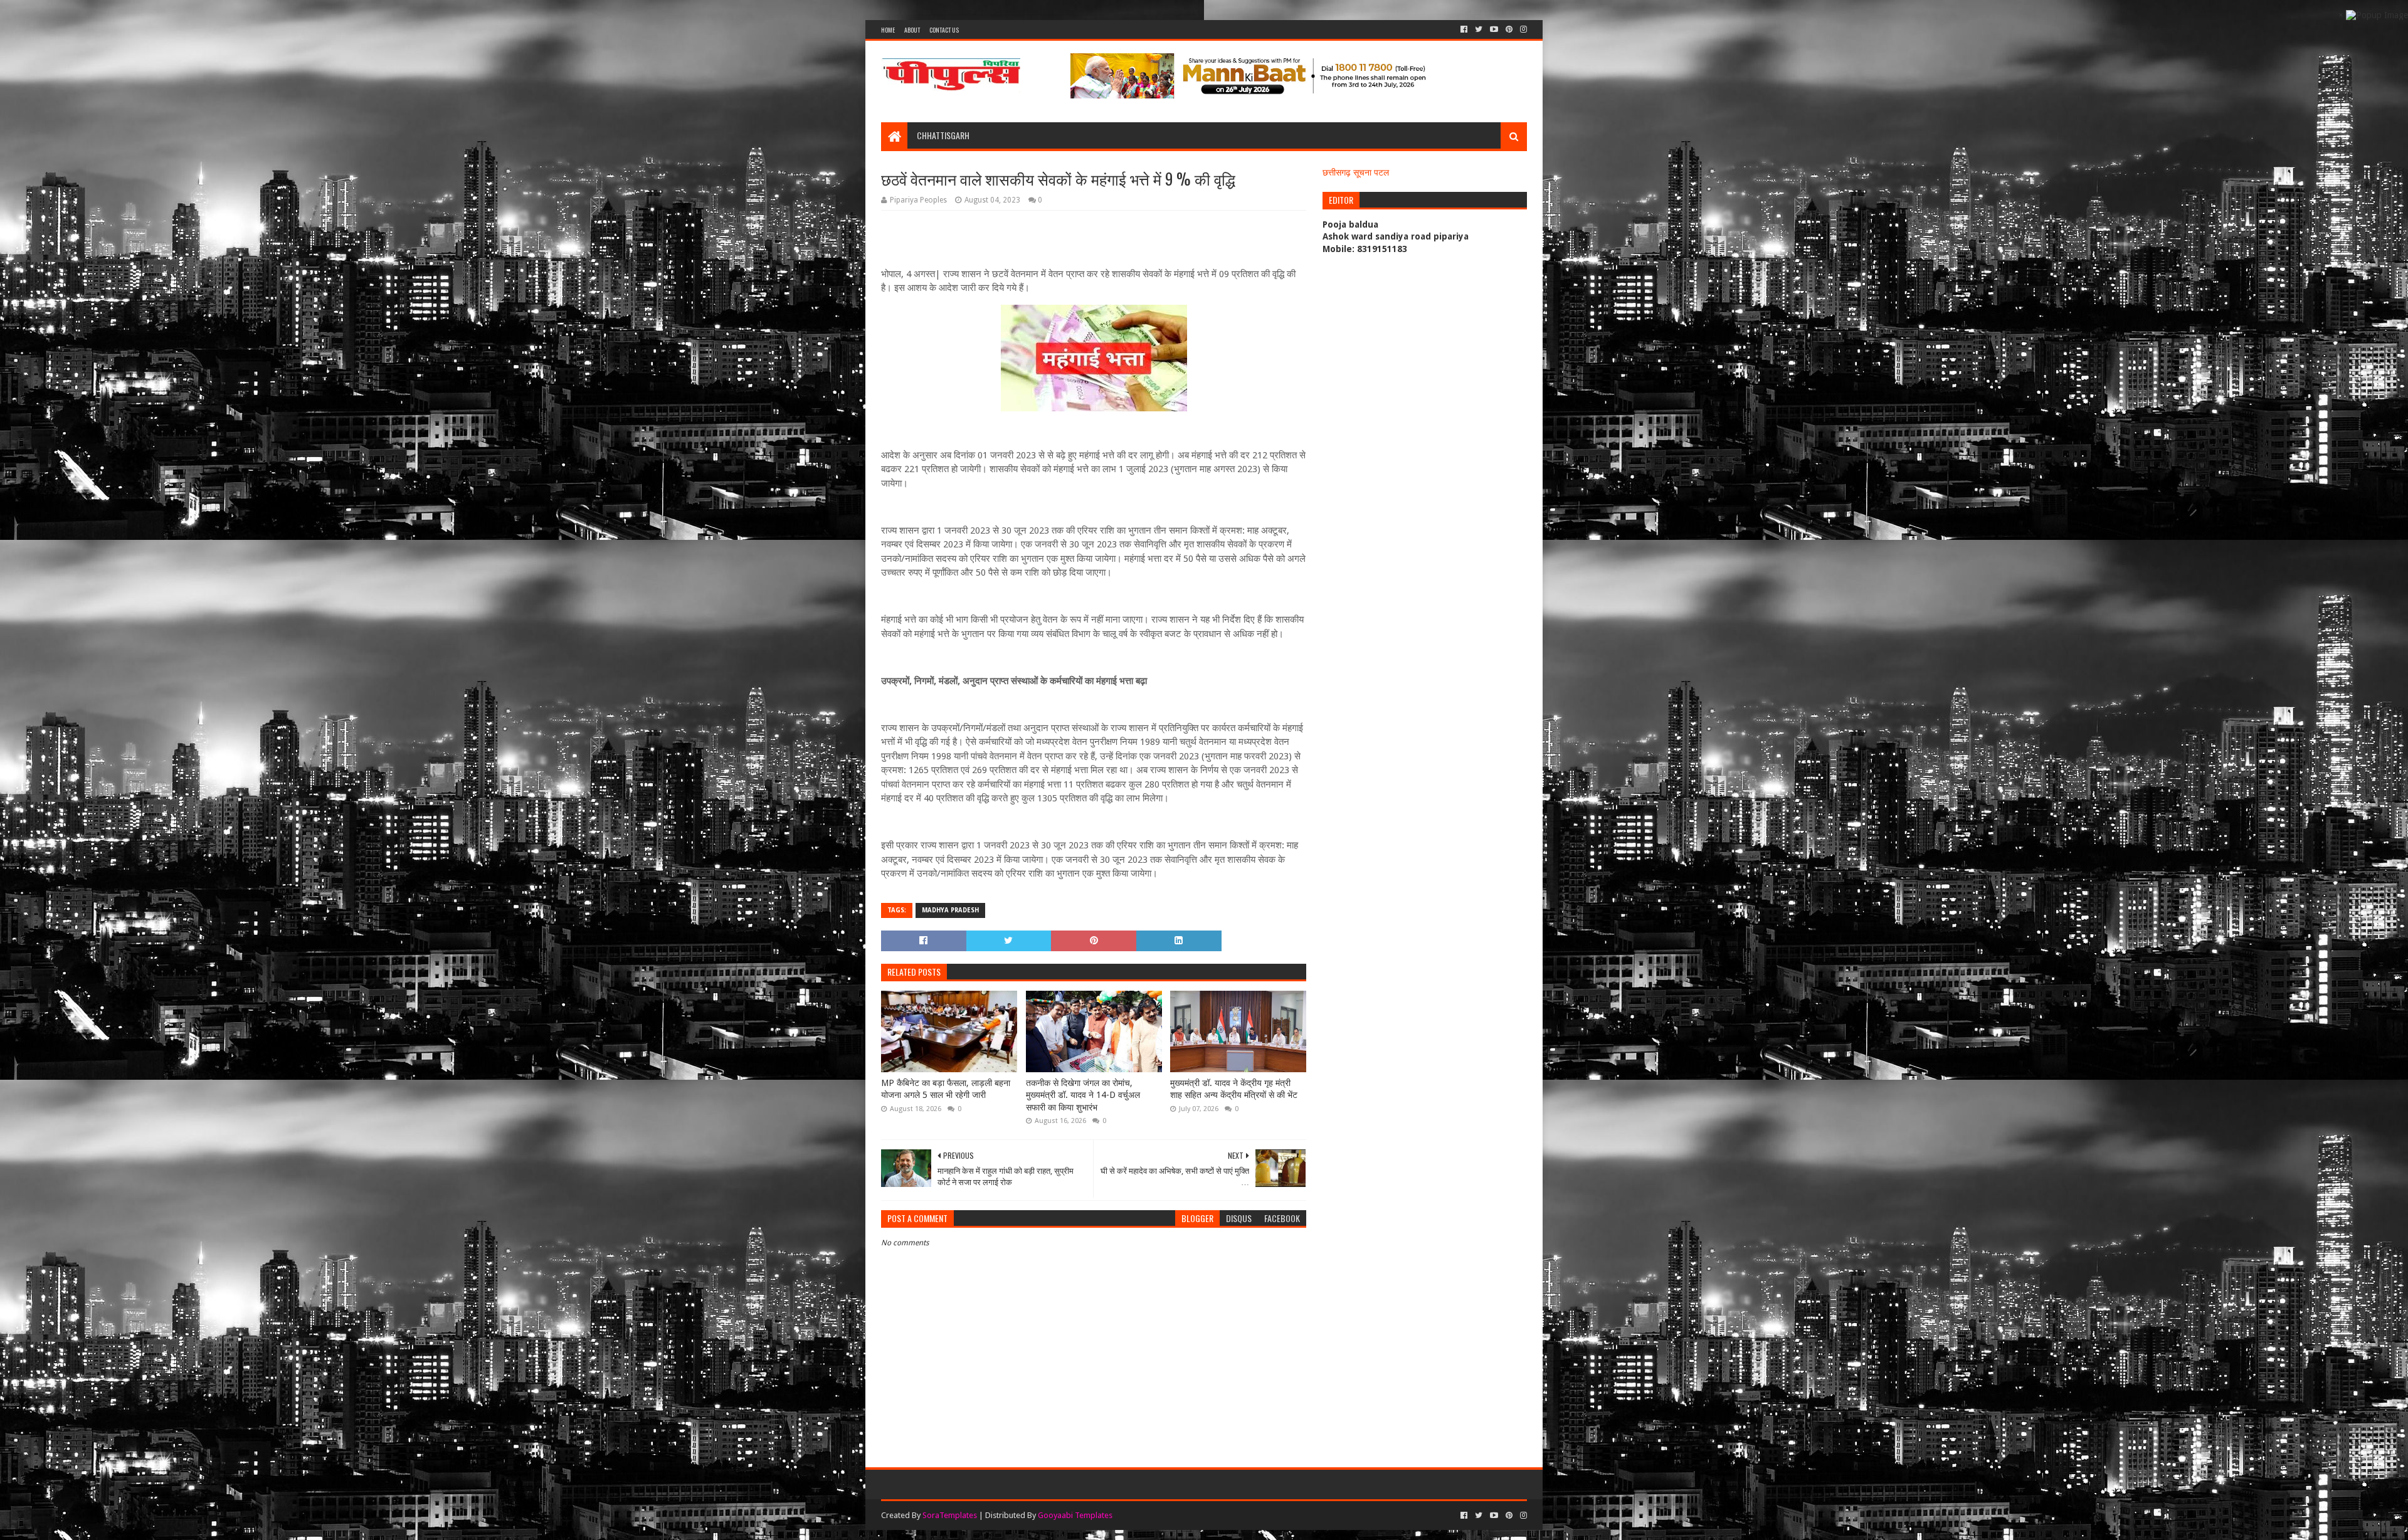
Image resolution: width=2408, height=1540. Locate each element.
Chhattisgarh (943, 135)
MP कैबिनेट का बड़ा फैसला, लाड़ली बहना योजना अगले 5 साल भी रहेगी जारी (946, 1089)
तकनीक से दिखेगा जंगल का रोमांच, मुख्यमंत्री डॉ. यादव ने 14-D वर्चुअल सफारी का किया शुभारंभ (1083, 1095)
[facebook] (1464, 29)
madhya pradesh (950, 910)
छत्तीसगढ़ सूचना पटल (1356, 172)
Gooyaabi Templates (1075, 1515)
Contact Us (944, 30)
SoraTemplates (950, 1515)
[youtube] (1494, 29)
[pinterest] (1509, 29)
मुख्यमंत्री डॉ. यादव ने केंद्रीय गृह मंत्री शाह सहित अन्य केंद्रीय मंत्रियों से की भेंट (1234, 1089)
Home (888, 30)
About (912, 30)
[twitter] (1479, 29)
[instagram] (1522, 29)
